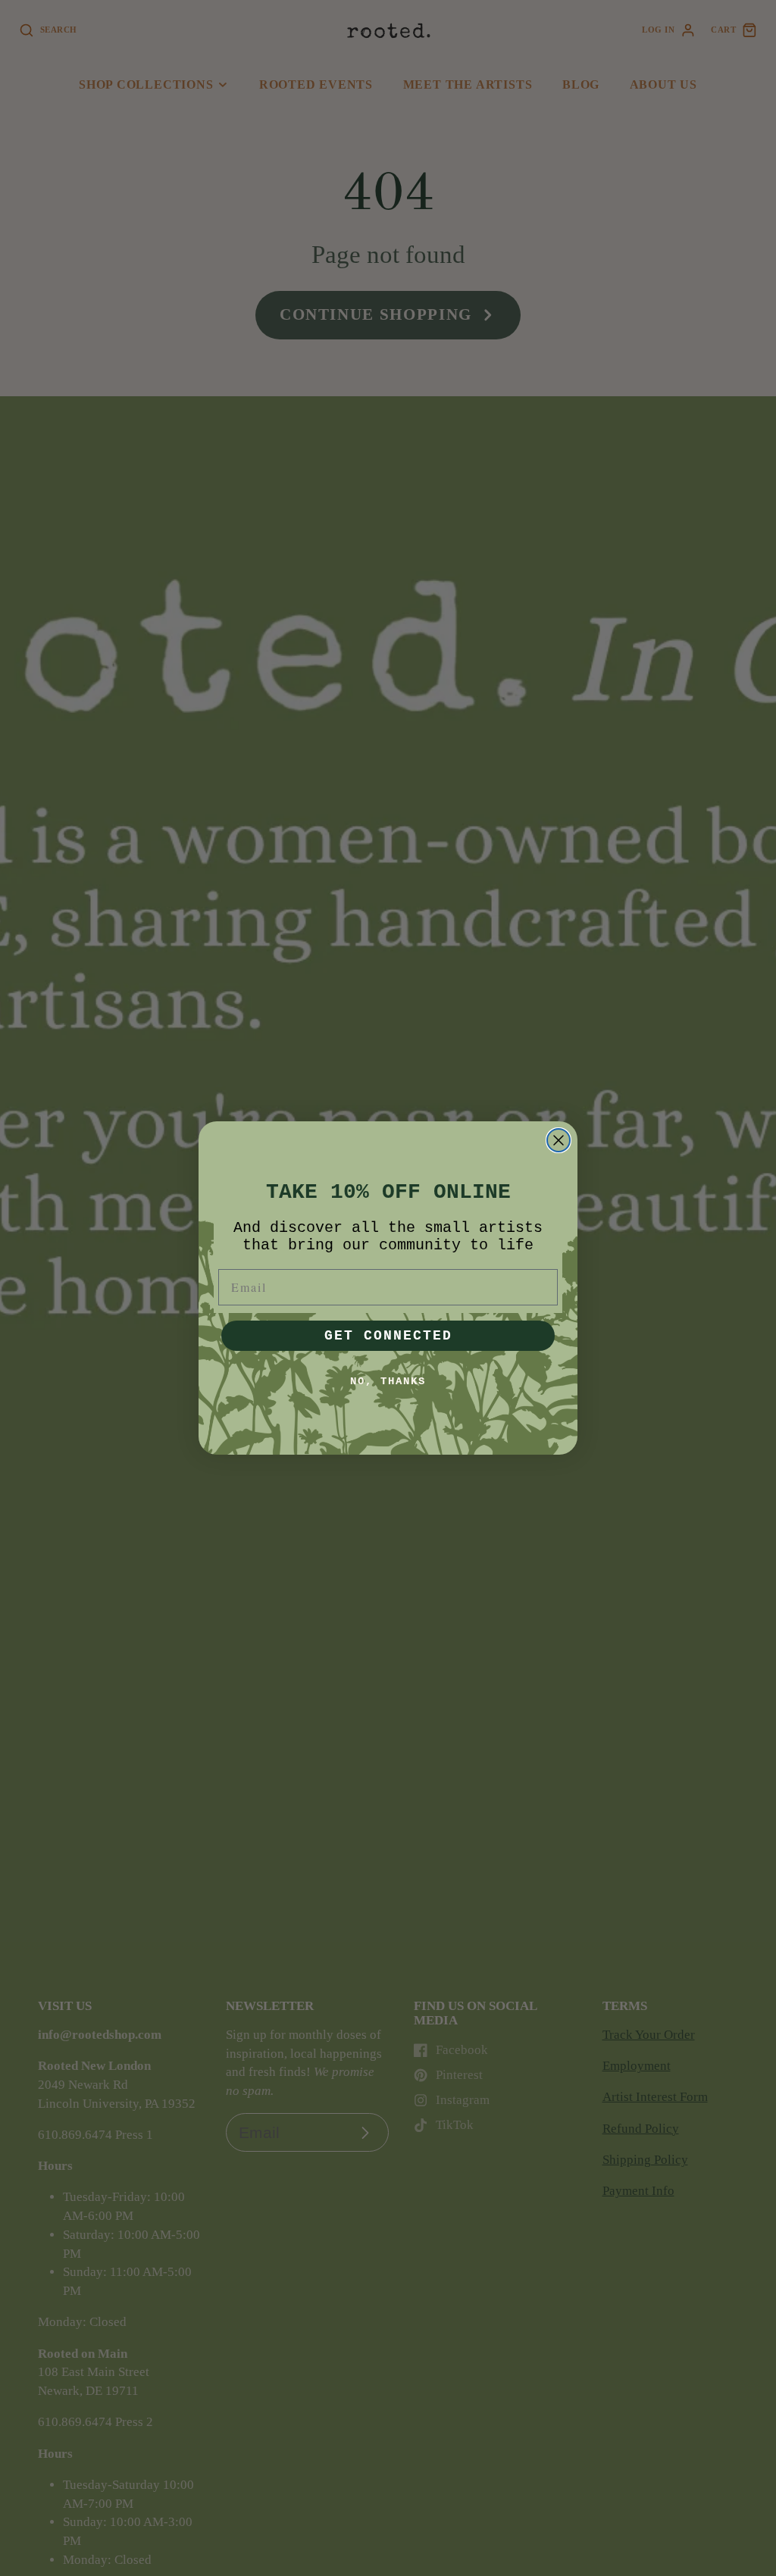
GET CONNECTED (388, 1336)
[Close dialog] (559, 1140)
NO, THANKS (388, 1381)
